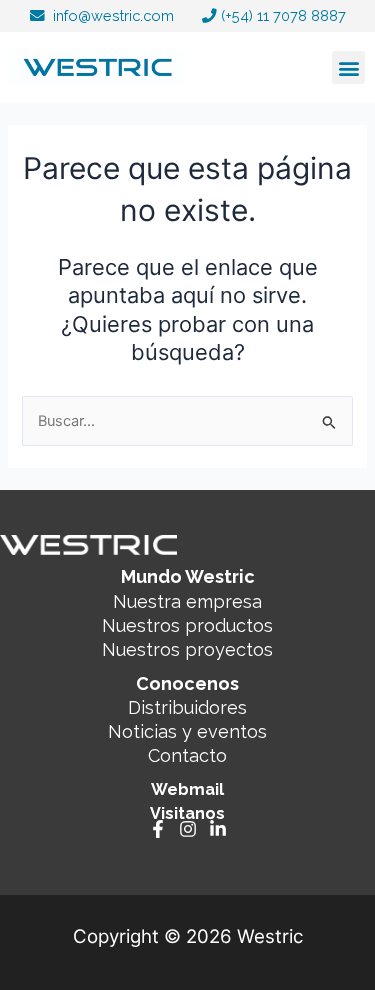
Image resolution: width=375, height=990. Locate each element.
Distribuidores (187, 707)
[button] (348, 67)
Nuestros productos (187, 625)
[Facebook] (158, 829)
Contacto (187, 755)
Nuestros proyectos (187, 649)
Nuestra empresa (187, 601)
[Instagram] (188, 829)
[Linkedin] (218, 829)
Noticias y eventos (187, 731)
